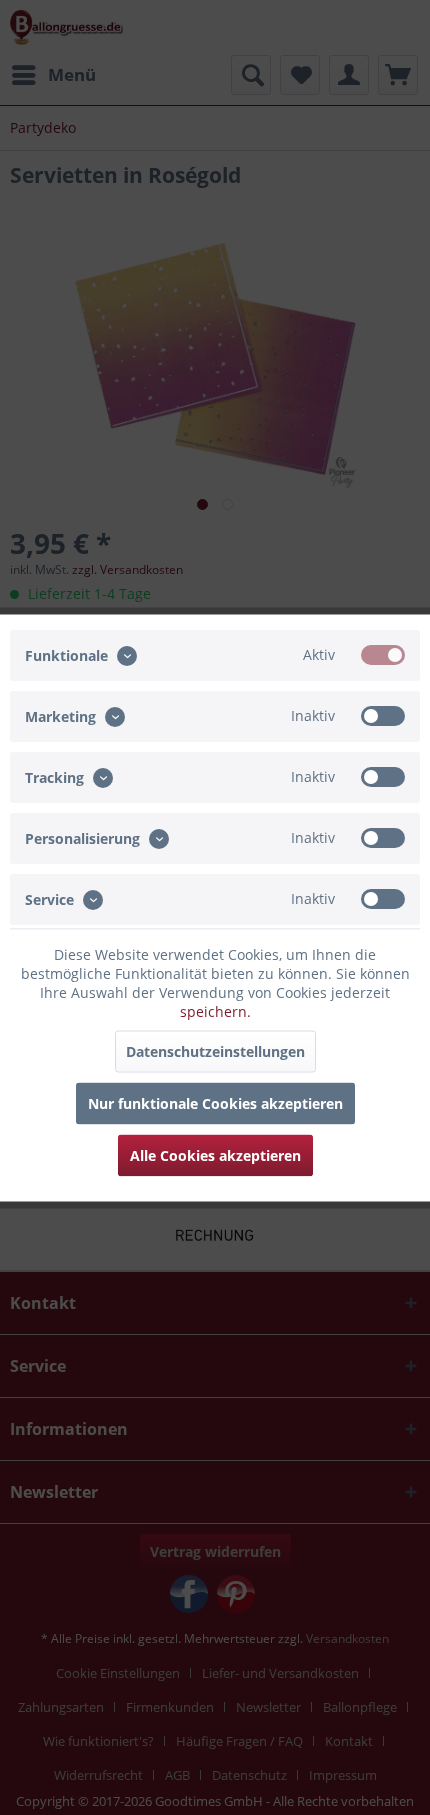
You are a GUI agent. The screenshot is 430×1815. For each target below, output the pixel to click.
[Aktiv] (383, 654)
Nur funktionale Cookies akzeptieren (215, 1102)
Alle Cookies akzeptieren (215, 1154)
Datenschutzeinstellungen (215, 1050)
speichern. (215, 1010)
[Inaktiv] (383, 715)
